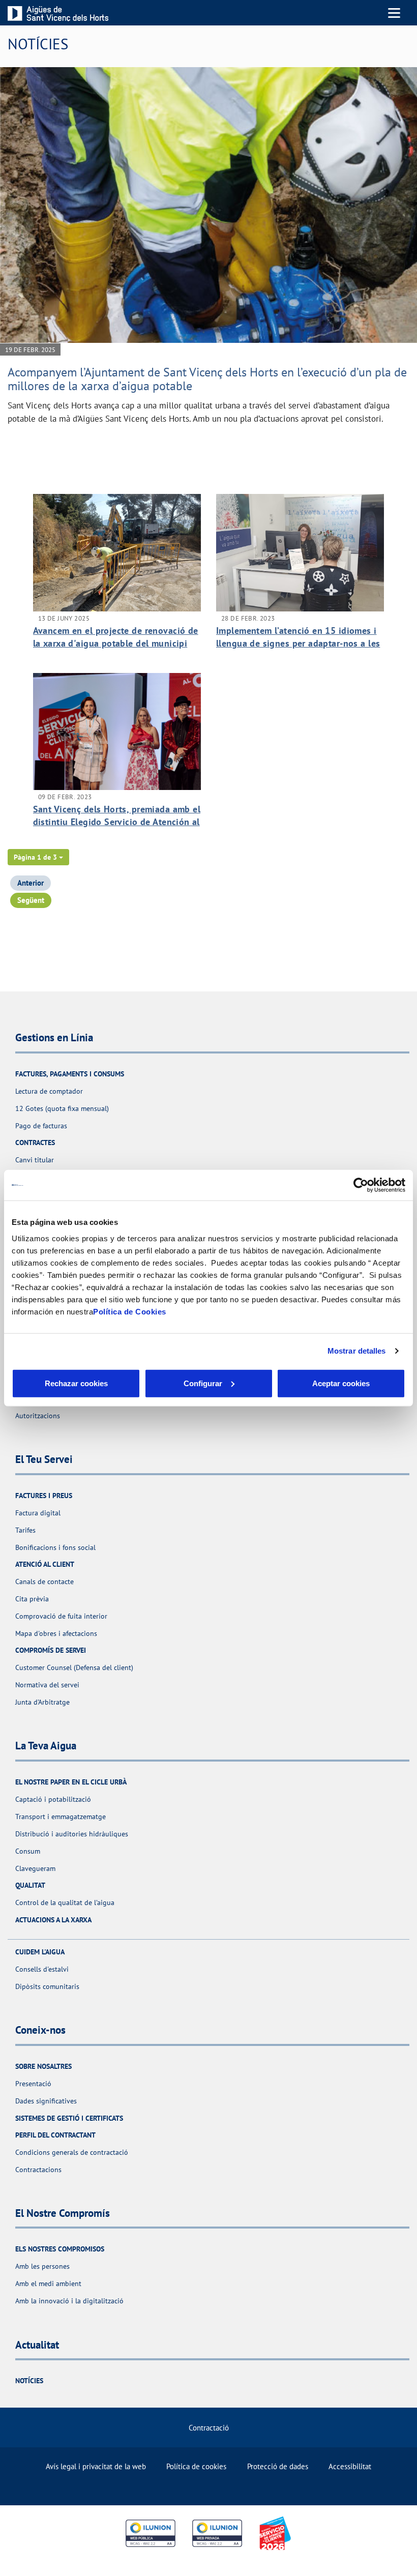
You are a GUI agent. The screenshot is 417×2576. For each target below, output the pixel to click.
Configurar (203, 1383)
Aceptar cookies (341, 1383)
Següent (31, 900)
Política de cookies (196, 2466)
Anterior (31, 883)
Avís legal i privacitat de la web (96, 2466)
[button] (38, 857)
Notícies (29, 2381)
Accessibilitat (350, 2466)
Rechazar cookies (76, 1383)
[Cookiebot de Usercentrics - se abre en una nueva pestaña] (361, 1185)
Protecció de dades (278, 2466)
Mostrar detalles (357, 1351)
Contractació (209, 2428)
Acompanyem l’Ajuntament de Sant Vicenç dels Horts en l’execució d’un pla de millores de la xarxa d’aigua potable (207, 379)
